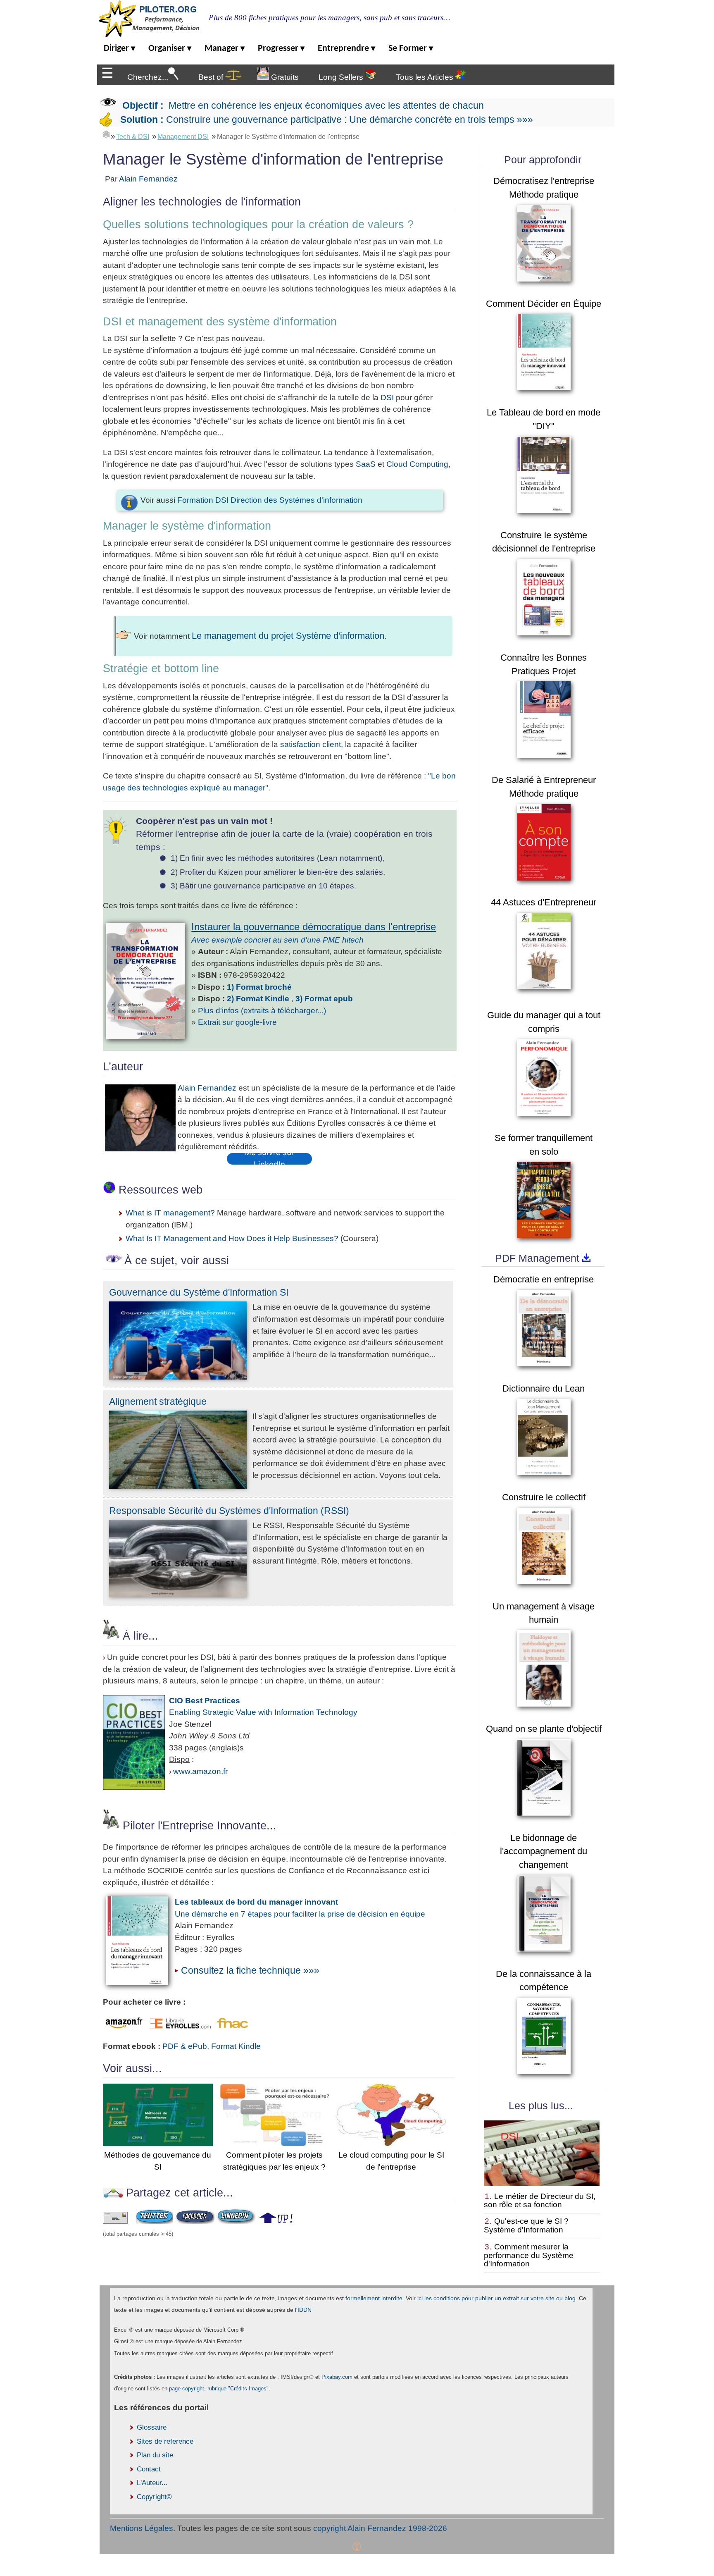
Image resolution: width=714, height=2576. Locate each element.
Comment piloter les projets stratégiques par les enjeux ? (274, 2161)
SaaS (366, 464)
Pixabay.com (337, 2377)
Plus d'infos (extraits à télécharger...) (262, 1011)
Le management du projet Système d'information (288, 636)
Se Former (411, 49)
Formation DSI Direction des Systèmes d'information (270, 500)
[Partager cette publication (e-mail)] (115, 2221)
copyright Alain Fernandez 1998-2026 (380, 2528)
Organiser (170, 49)
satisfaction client (311, 744)
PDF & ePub (185, 2046)
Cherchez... (148, 77)
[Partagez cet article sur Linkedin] (236, 2221)
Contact (149, 2469)
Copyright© (154, 2497)
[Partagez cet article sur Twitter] (155, 2221)
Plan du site (155, 2455)
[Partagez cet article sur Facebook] (195, 2221)
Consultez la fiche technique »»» (250, 1970)
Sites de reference (165, 2441)
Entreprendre (346, 49)
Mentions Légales (142, 2528)
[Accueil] (106, 134)
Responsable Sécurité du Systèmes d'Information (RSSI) (229, 1511)
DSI (387, 398)
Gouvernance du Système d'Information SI (199, 1292)
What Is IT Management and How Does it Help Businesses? (232, 1238)
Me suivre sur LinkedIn (269, 1159)
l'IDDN (303, 2310)
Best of (212, 77)
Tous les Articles (426, 77)
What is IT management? (170, 1213)
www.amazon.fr (200, 1771)
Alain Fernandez (148, 179)
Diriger (119, 49)
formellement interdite (374, 2298)
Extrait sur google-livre (237, 1022)
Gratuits (284, 77)
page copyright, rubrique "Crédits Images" (219, 2389)
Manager (225, 49)
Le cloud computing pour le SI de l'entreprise (391, 2161)
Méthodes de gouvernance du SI (158, 2161)
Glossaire (152, 2427)
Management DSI (183, 137)
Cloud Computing (417, 464)
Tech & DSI (133, 137)
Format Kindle (236, 2046)
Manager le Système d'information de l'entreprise (288, 137)
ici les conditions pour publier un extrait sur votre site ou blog (496, 2298)
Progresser (281, 49)
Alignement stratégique (158, 1401)
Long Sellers (342, 77)
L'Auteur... (152, 2483)
